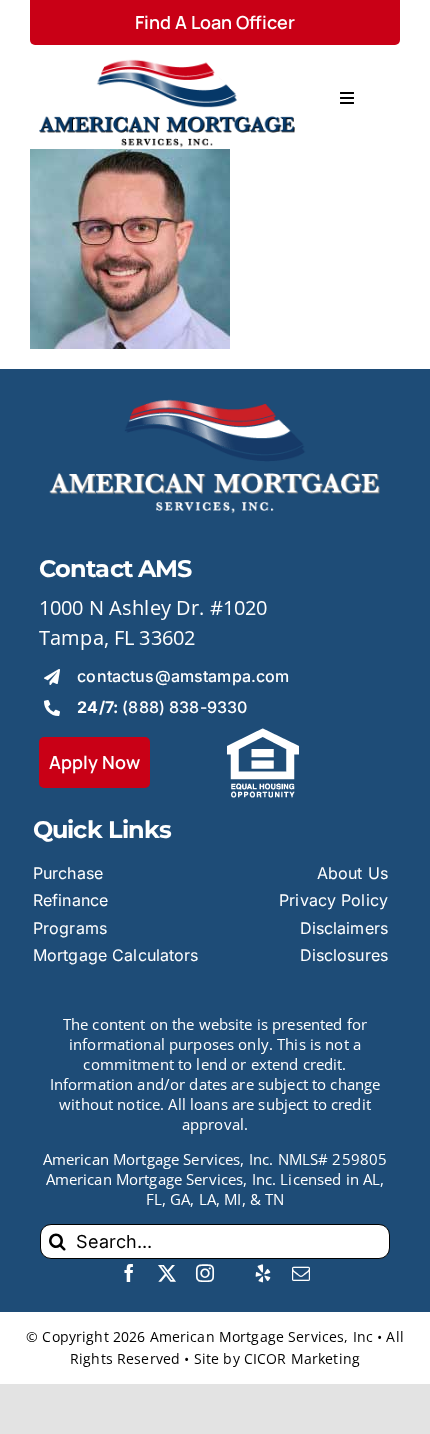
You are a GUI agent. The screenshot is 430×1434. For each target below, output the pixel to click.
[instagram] (205, 1273)
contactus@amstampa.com (183, 676)
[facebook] (129, 1273)
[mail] (301, 1273)
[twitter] (167, 1273)
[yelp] (263, 1273)
